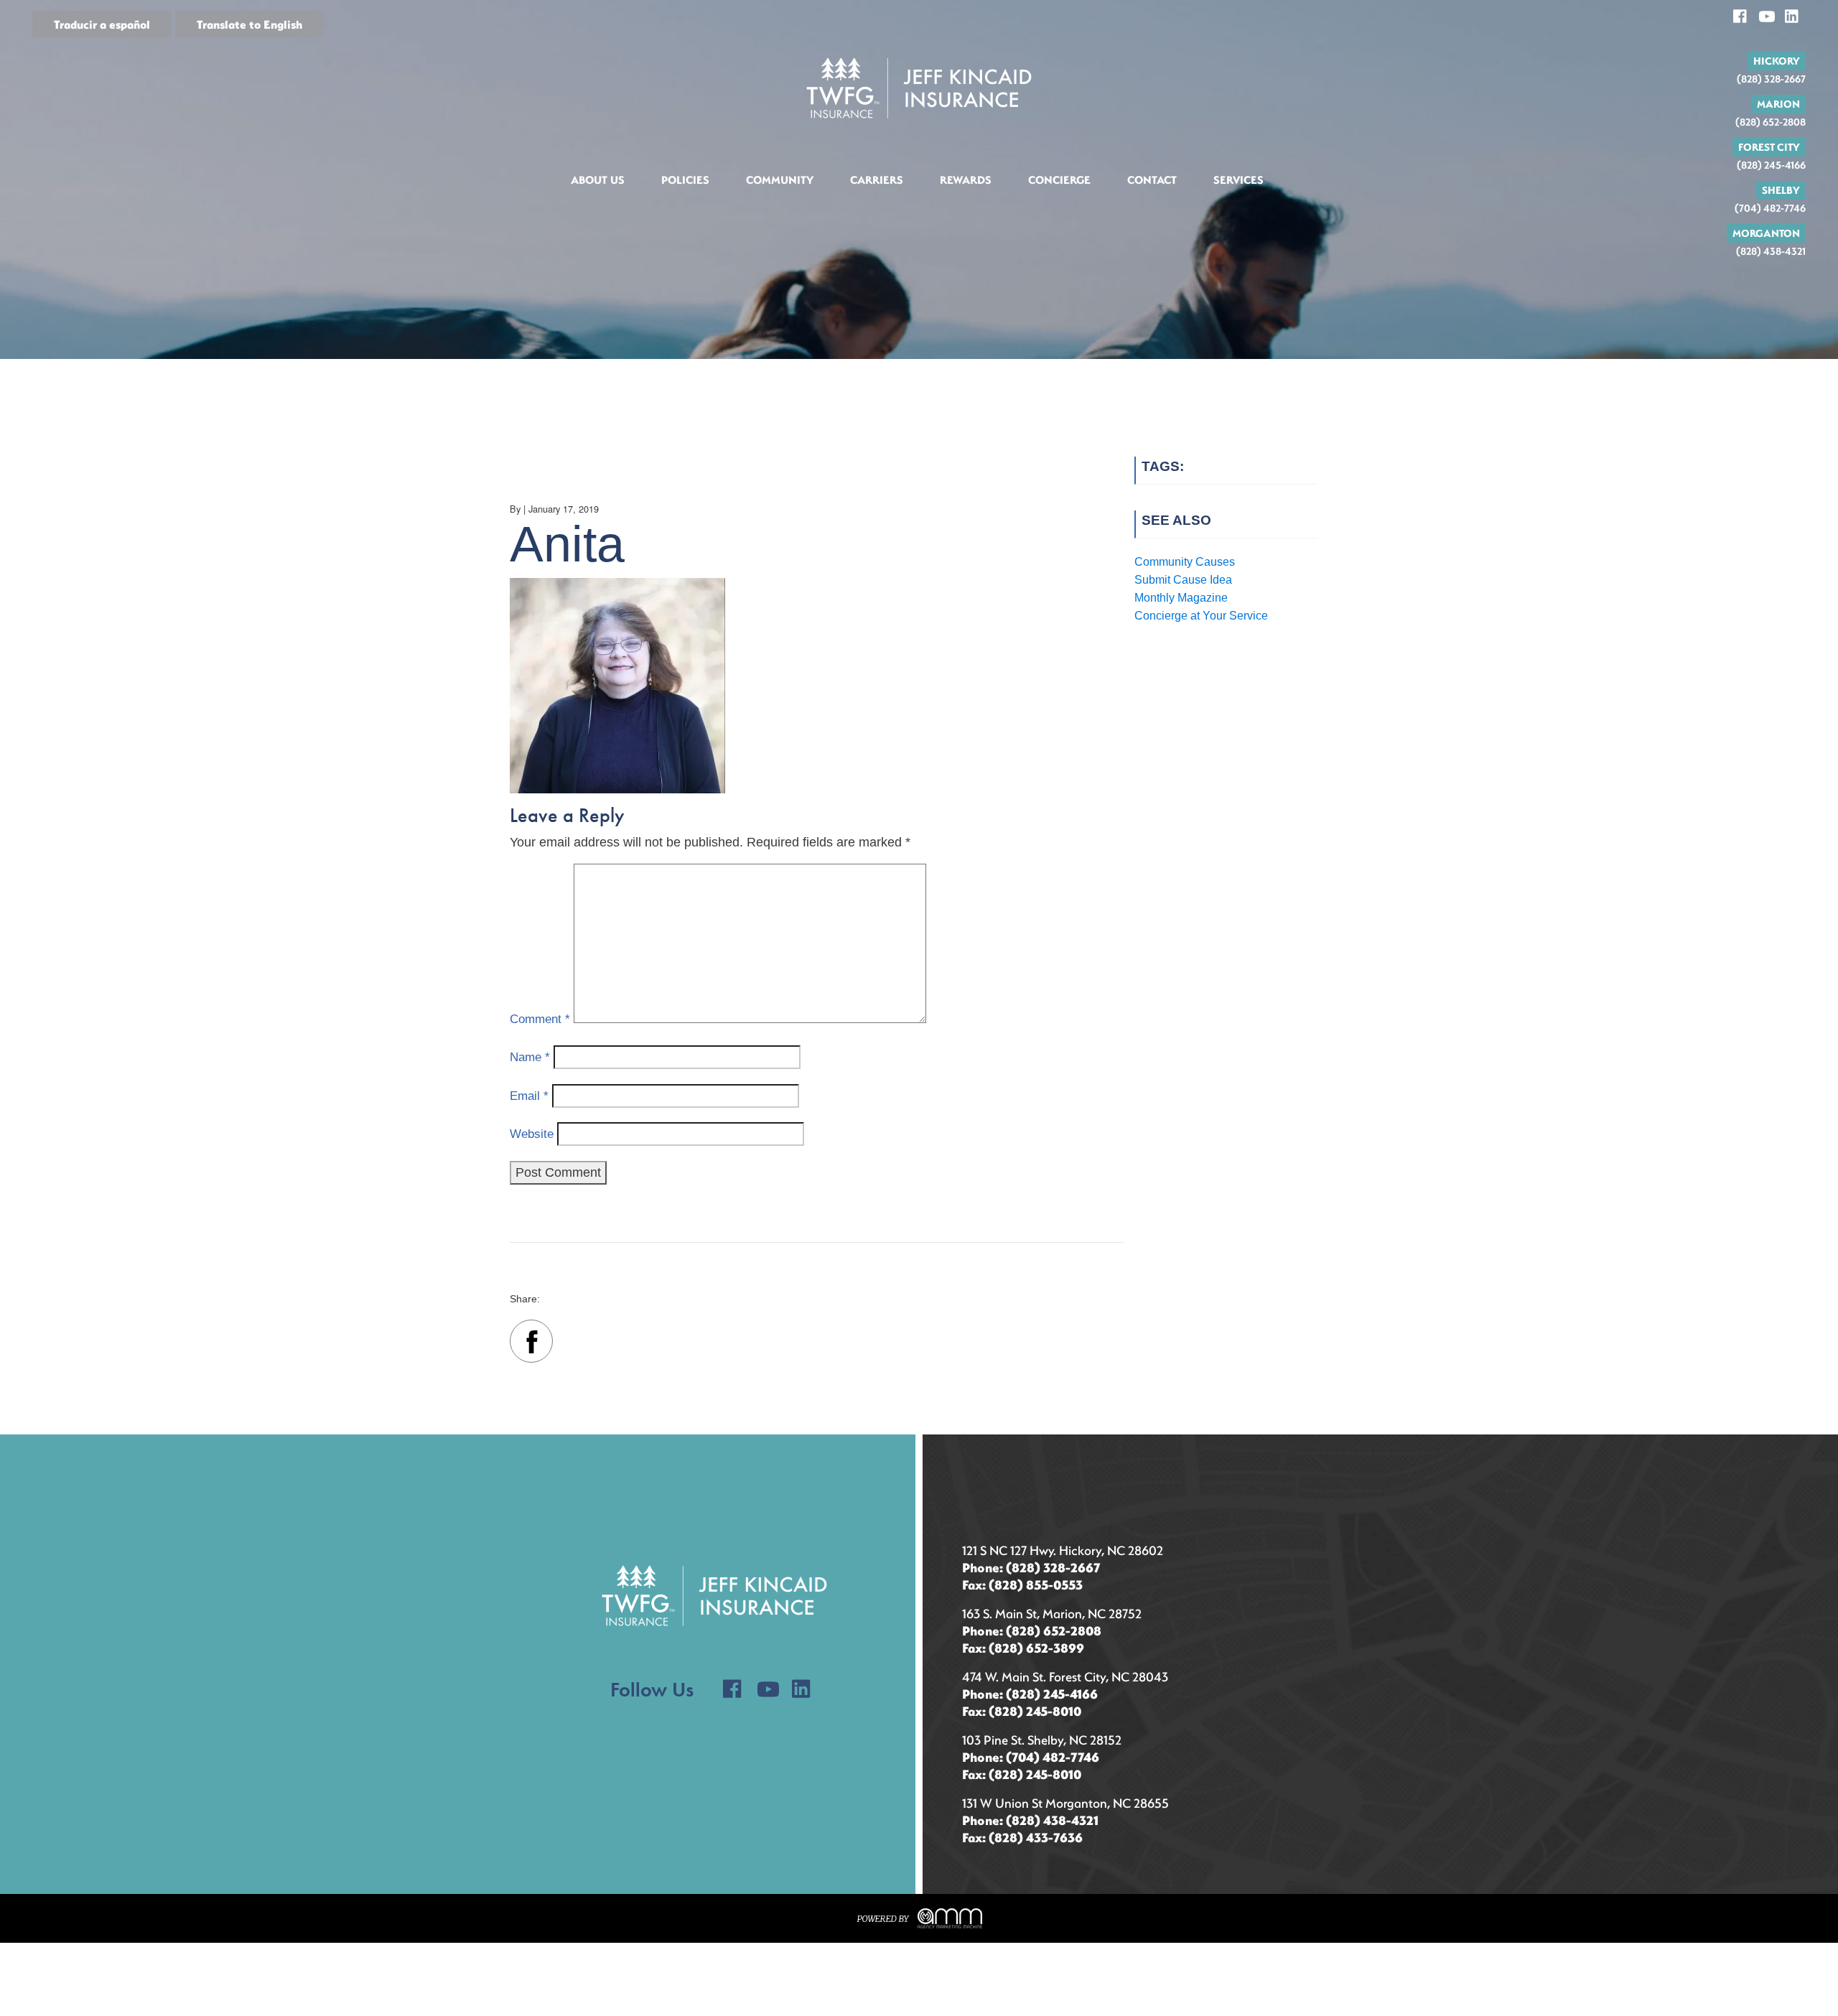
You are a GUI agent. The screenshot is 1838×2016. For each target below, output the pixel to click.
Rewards (966, 179)
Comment (540, 1019)
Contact (1152, 179)
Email (529, 1096)
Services (1238, 179)
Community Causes (1185, 562)
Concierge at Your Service (1201, 616)
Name (530, 1057)
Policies (685, 179)
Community (780, 179)
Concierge (1059, 179)
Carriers (877, 179)
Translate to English (249, 24)
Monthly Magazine (1181, 598)
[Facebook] (531, 1344)
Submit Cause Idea (1183, 580)
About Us (598, 179)
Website (532, 1134)
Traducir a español (102, 24)
